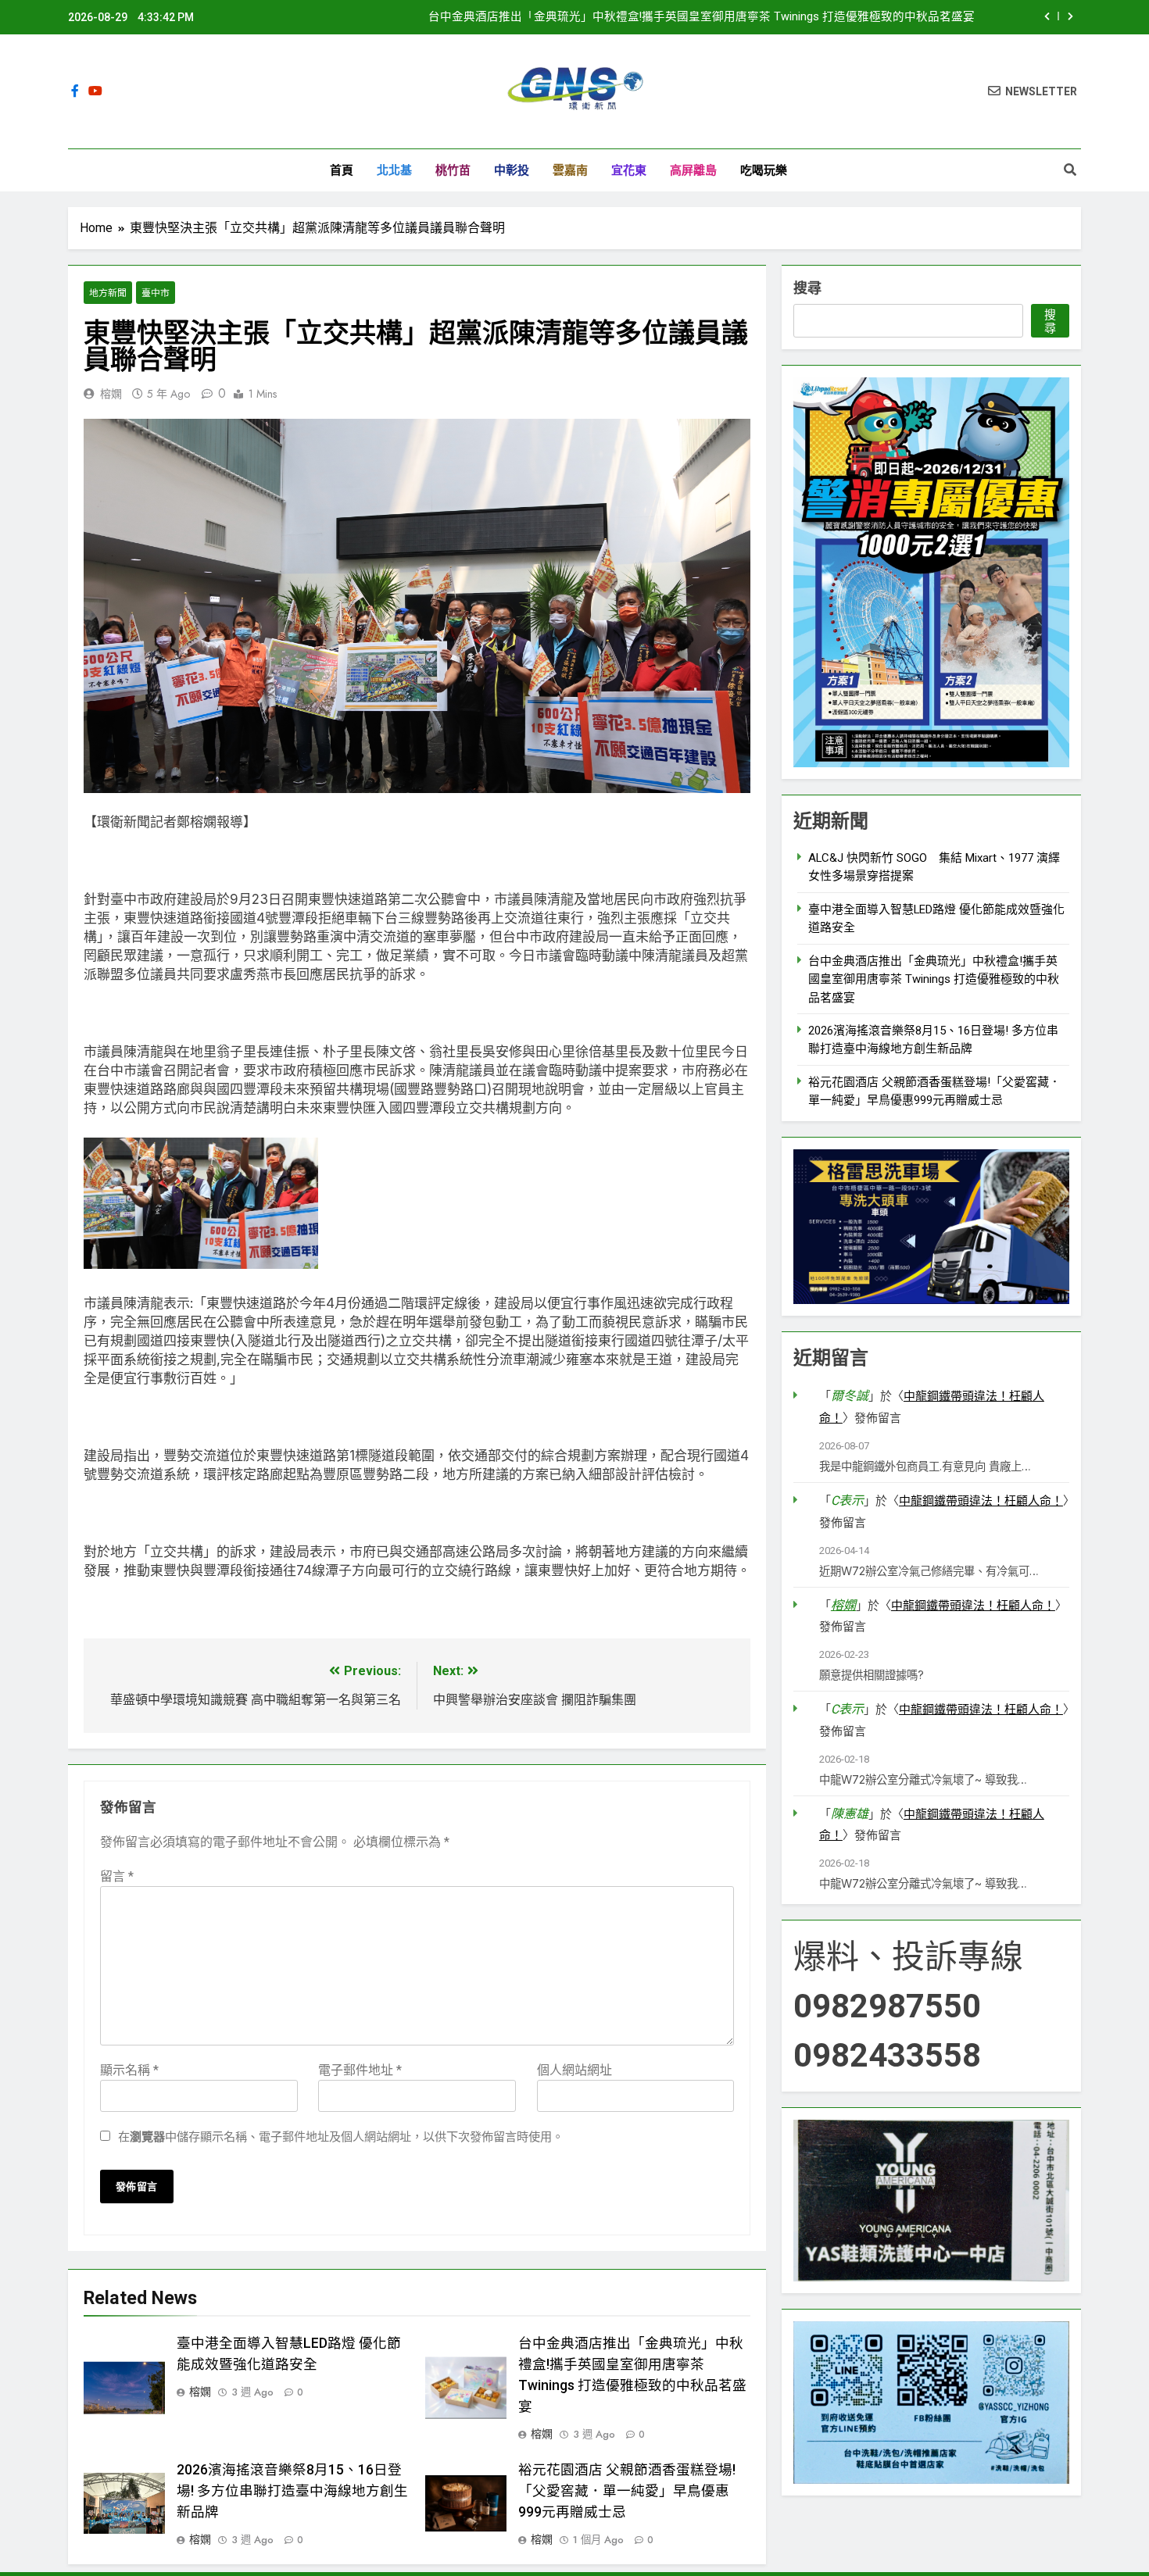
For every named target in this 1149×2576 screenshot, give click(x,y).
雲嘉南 (570, 170)
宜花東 (629, 170)
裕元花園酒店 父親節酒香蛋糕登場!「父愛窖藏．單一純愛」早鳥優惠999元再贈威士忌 (627, 2491)
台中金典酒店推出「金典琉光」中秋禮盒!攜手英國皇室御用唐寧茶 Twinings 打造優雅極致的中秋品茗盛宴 (702, 17)
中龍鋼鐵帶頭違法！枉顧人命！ (981, 1501)
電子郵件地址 (360, 2070)
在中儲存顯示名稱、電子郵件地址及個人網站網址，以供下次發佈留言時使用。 (341, 2137)
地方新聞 (108, 293)
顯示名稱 (129, 2070)
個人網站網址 (574, 2070)
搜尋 (807, 288)
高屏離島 (693, 170)
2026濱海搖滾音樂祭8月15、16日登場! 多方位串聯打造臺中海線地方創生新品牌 (292, 2491)
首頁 (342, 170)
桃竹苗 (453, 170)
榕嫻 (111, 394)
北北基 (394, 170)
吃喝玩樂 (764, 170)
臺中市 (156, 293)
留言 (117, 1876)
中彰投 (512, 170)
